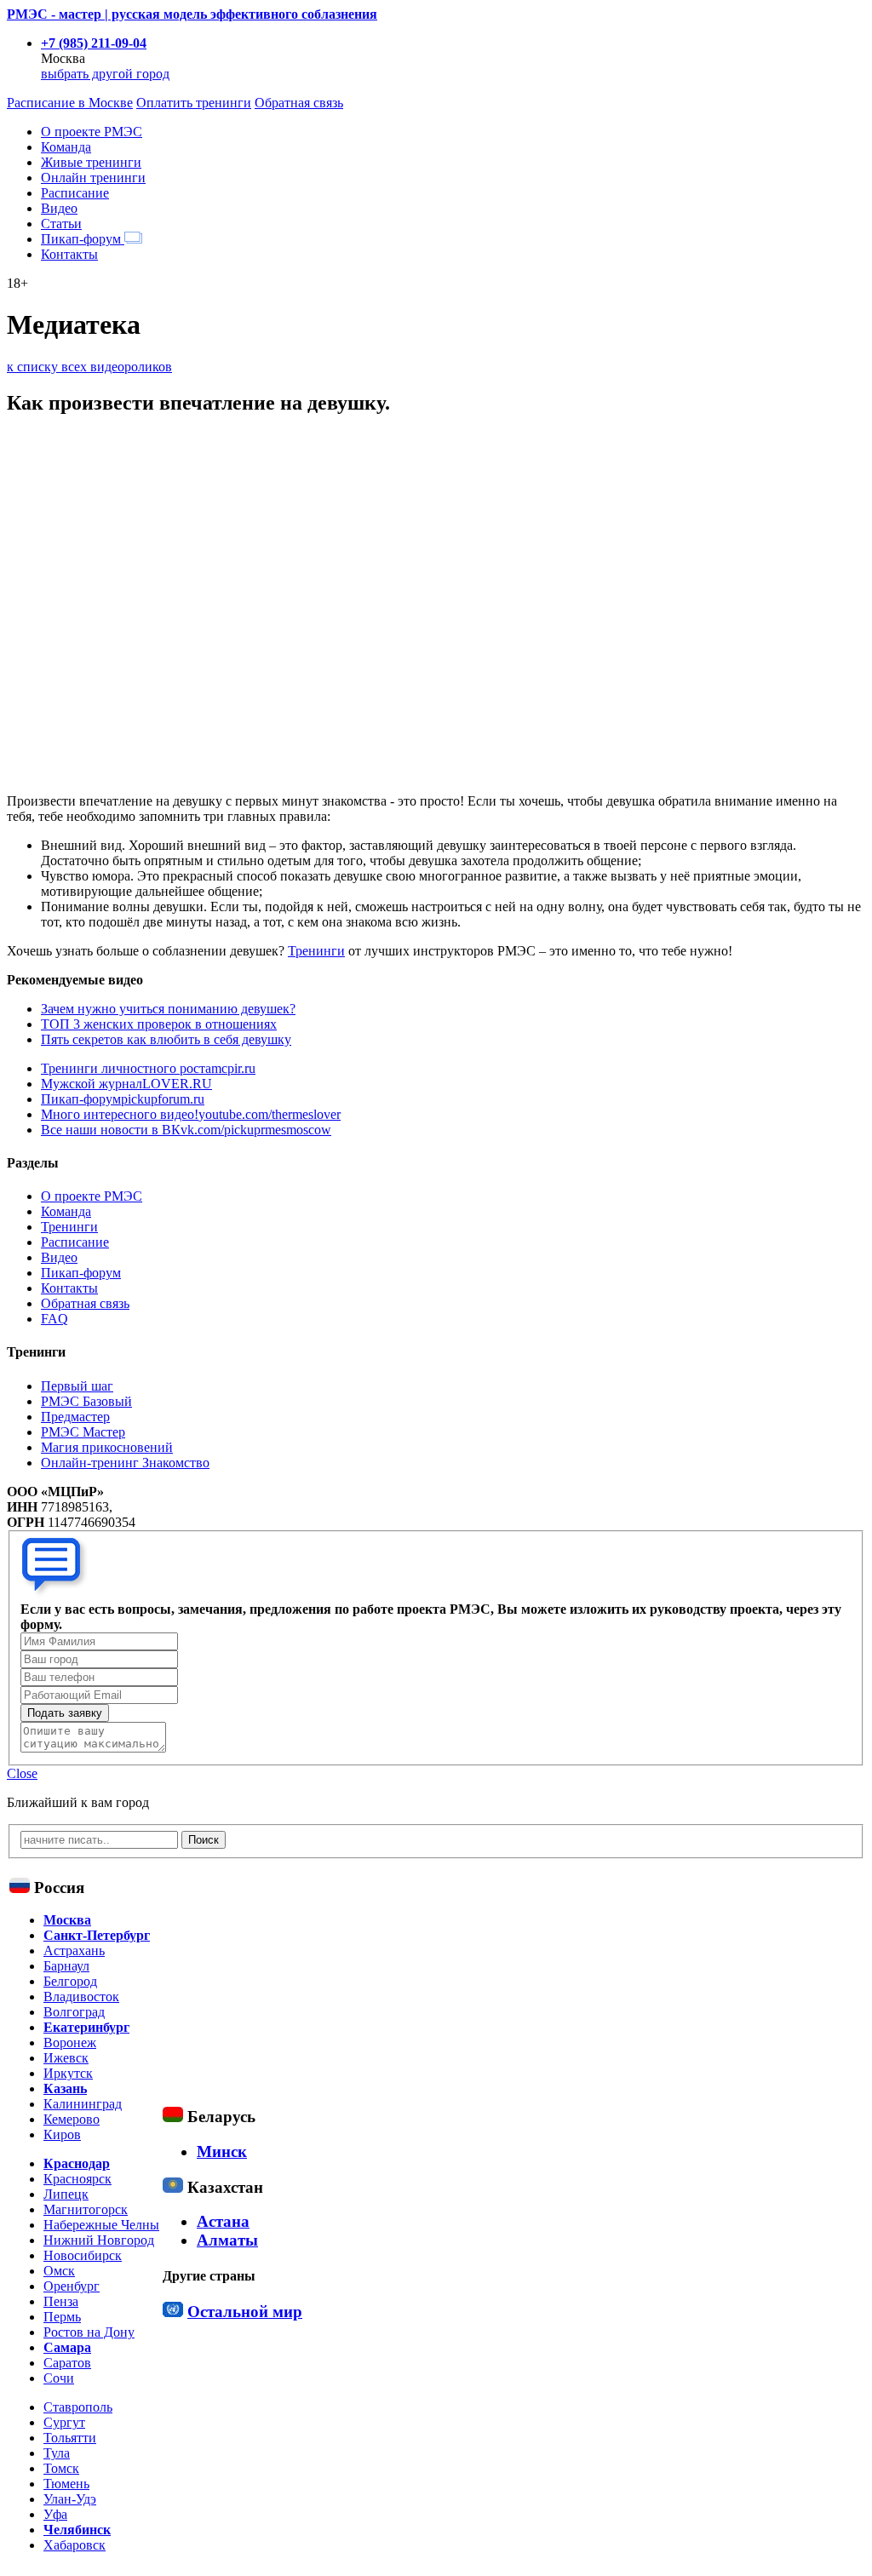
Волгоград (74, 2012)
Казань (65, 2088)
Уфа (55, 2514)
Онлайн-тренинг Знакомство (125, 1463)
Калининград (83, 2104)
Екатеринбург (86, 2027)
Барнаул (66, 1966)
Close (22, 1773)
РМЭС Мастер (83, 1432)
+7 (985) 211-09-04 (94, 43)
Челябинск (77, 2530)
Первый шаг (77, 1386)
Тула (57, 2453)
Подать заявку (65, 1713)
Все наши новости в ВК (186, 1130)
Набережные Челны (101, 2225)
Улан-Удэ (70, 2499)
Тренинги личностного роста (148, 1068)
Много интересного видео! (191, 1114)
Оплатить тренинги (194, 103)
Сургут (64, 2422)
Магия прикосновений (107, 1447)
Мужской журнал (126, 1084)
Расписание (75, 193)
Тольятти (70, 2438)
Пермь (62, 2317)
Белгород (70, 1981)
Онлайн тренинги (93, 178)
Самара (67, 2347)
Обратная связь (299, 103)
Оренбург (72, 2286)
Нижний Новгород (99, 2240)
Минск (222, 2151)
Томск (61, 2468)
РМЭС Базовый (86, 1401)
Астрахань (74, 1951)
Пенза (61, 2301)
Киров (62, 2134)
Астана (223, 2221)
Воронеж (70, 2042)
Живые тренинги (91, 162)
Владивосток (81, 1997)
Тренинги (316, 951)
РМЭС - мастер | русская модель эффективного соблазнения (192, 14)
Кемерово (72, 2119)
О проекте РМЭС (92, 132)
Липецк (66, 2194)
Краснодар (77, 2163)
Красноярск (77, 2179)
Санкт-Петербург (97, 1935)
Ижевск (66, 2058)
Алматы (227, 2240)
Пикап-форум (83, 239)
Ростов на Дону (89, 2332)
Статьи (61, 224)
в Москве (70, 103)
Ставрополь (78, 2407)
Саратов (67, 2363)
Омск (59, 2271)
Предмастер (75, 1417)
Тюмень (66, 2484)
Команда (66, 147)
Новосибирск (83, 2255)
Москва (67, 1920)
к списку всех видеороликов (89, 367)
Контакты (69, 254)
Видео (59, 208)
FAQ (54, 1319)
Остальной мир (245, 2312)
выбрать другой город (105, 74)
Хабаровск (75, 2545)
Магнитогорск (86, 2209)
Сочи (59, 2378)
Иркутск (68, 2073)
